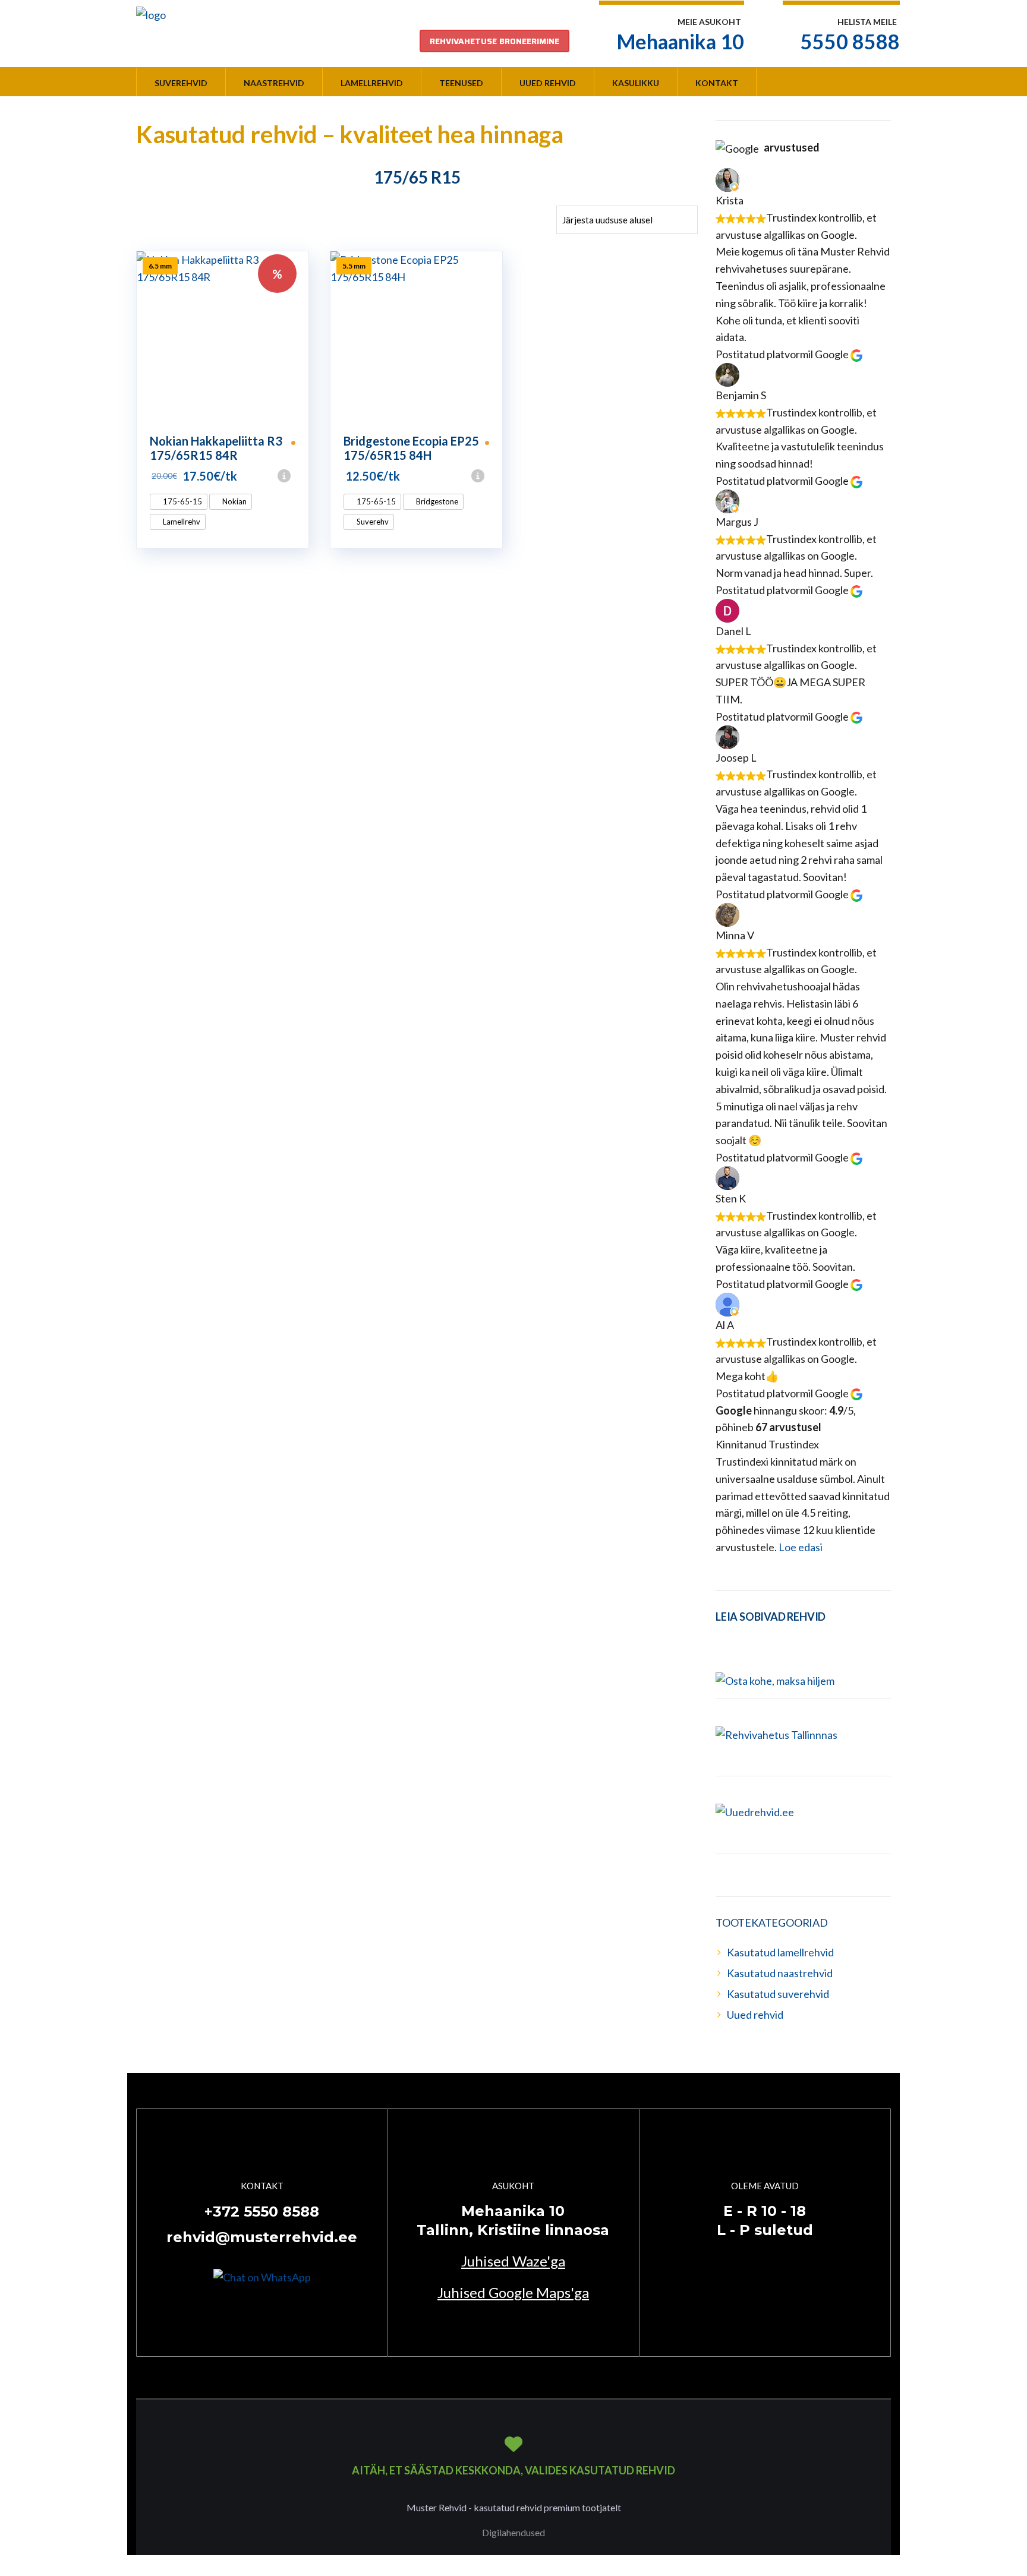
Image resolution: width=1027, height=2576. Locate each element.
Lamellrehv (181, 522)
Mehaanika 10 (681, 41)
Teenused (461, 83)
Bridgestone (436, 501)
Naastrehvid (274, 83)
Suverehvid (181, 83)
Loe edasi (801, 1547)
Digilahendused (513, 2532)
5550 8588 (850, 41)
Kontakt (717, 83)
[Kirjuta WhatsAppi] (262, 2276)
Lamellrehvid (372, 83)
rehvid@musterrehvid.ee (262, 2237)
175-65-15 (182, 501)
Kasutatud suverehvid (778, 1994)
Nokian (234, 501)
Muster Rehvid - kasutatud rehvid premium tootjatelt (514, 2507)
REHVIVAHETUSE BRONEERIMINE (494, 41)
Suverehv (372, 522)
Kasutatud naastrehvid (780, 1973)
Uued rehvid (548, 83)
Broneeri (303, 476)
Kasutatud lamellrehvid (780, 1952)
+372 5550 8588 (262, 2212)
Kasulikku (636, 83)
